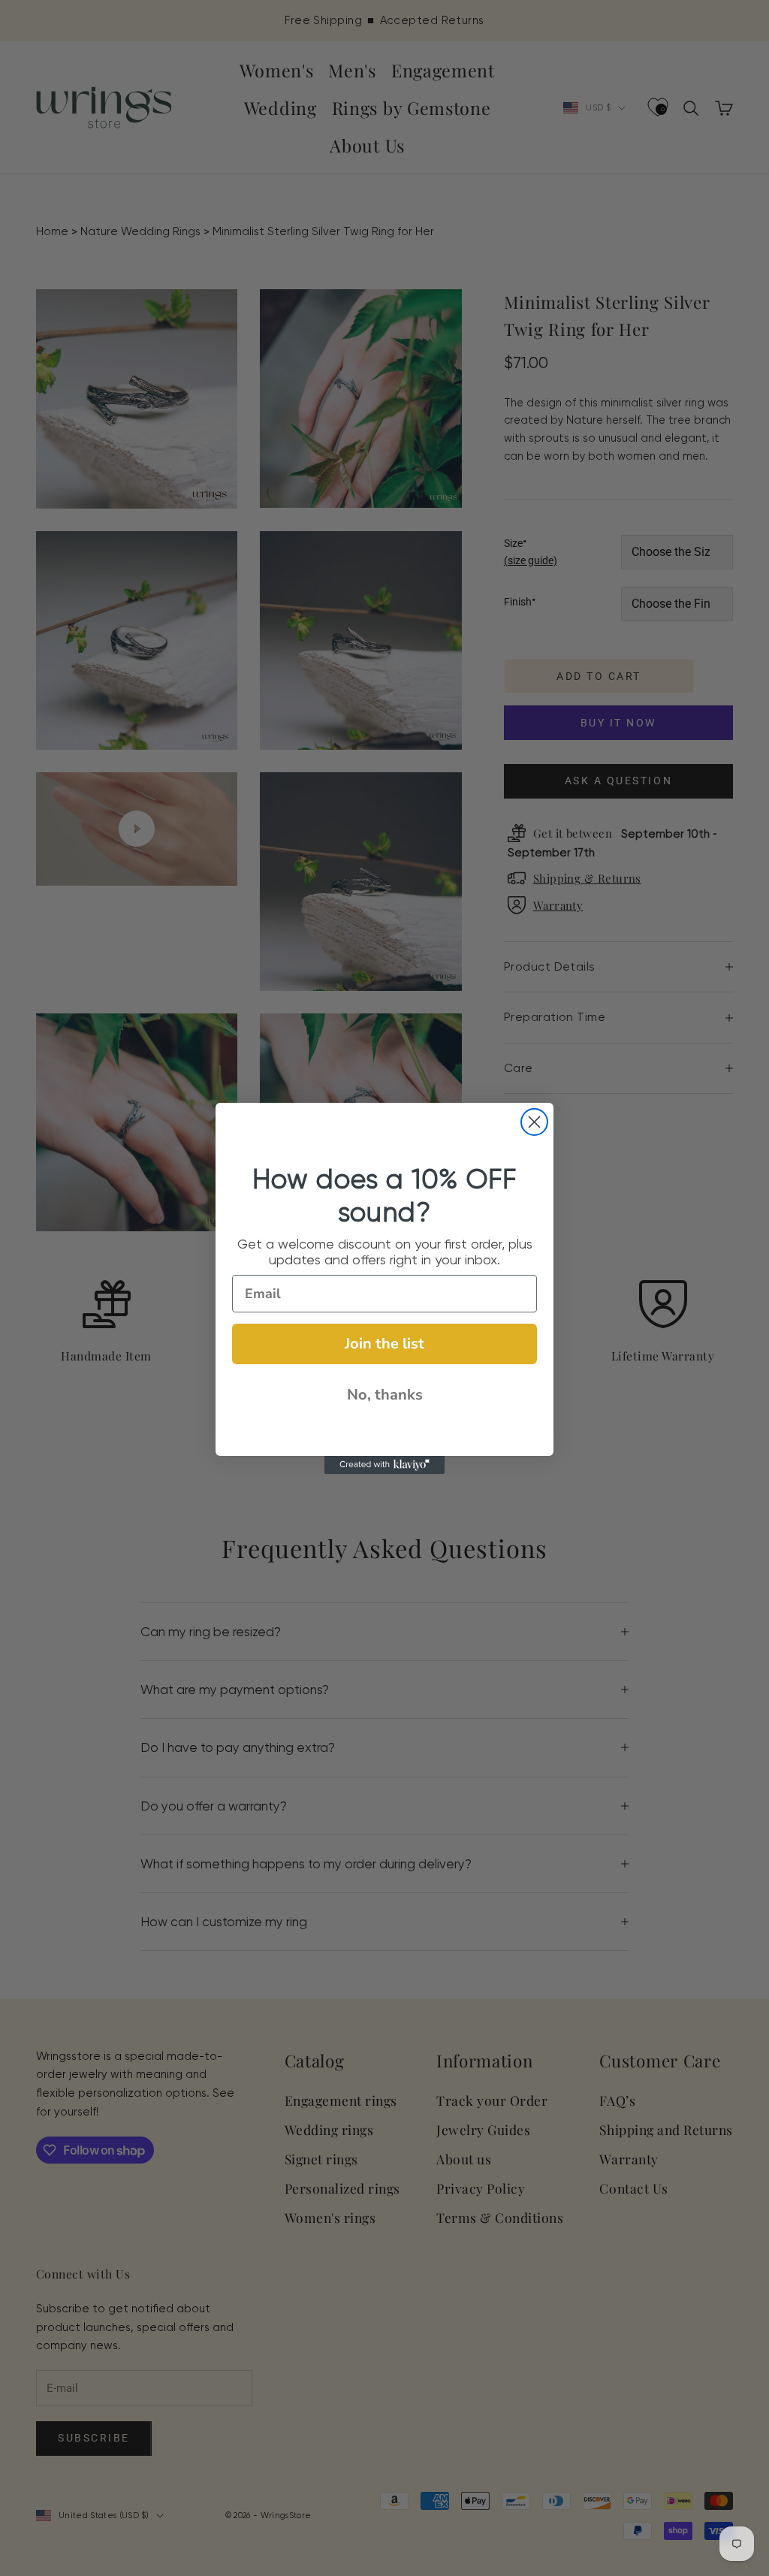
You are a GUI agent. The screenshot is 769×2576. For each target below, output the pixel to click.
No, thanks (385, 1395)
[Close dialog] (534, 1122)
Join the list (384, 1344)
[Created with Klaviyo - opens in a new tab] (384, 1465)
